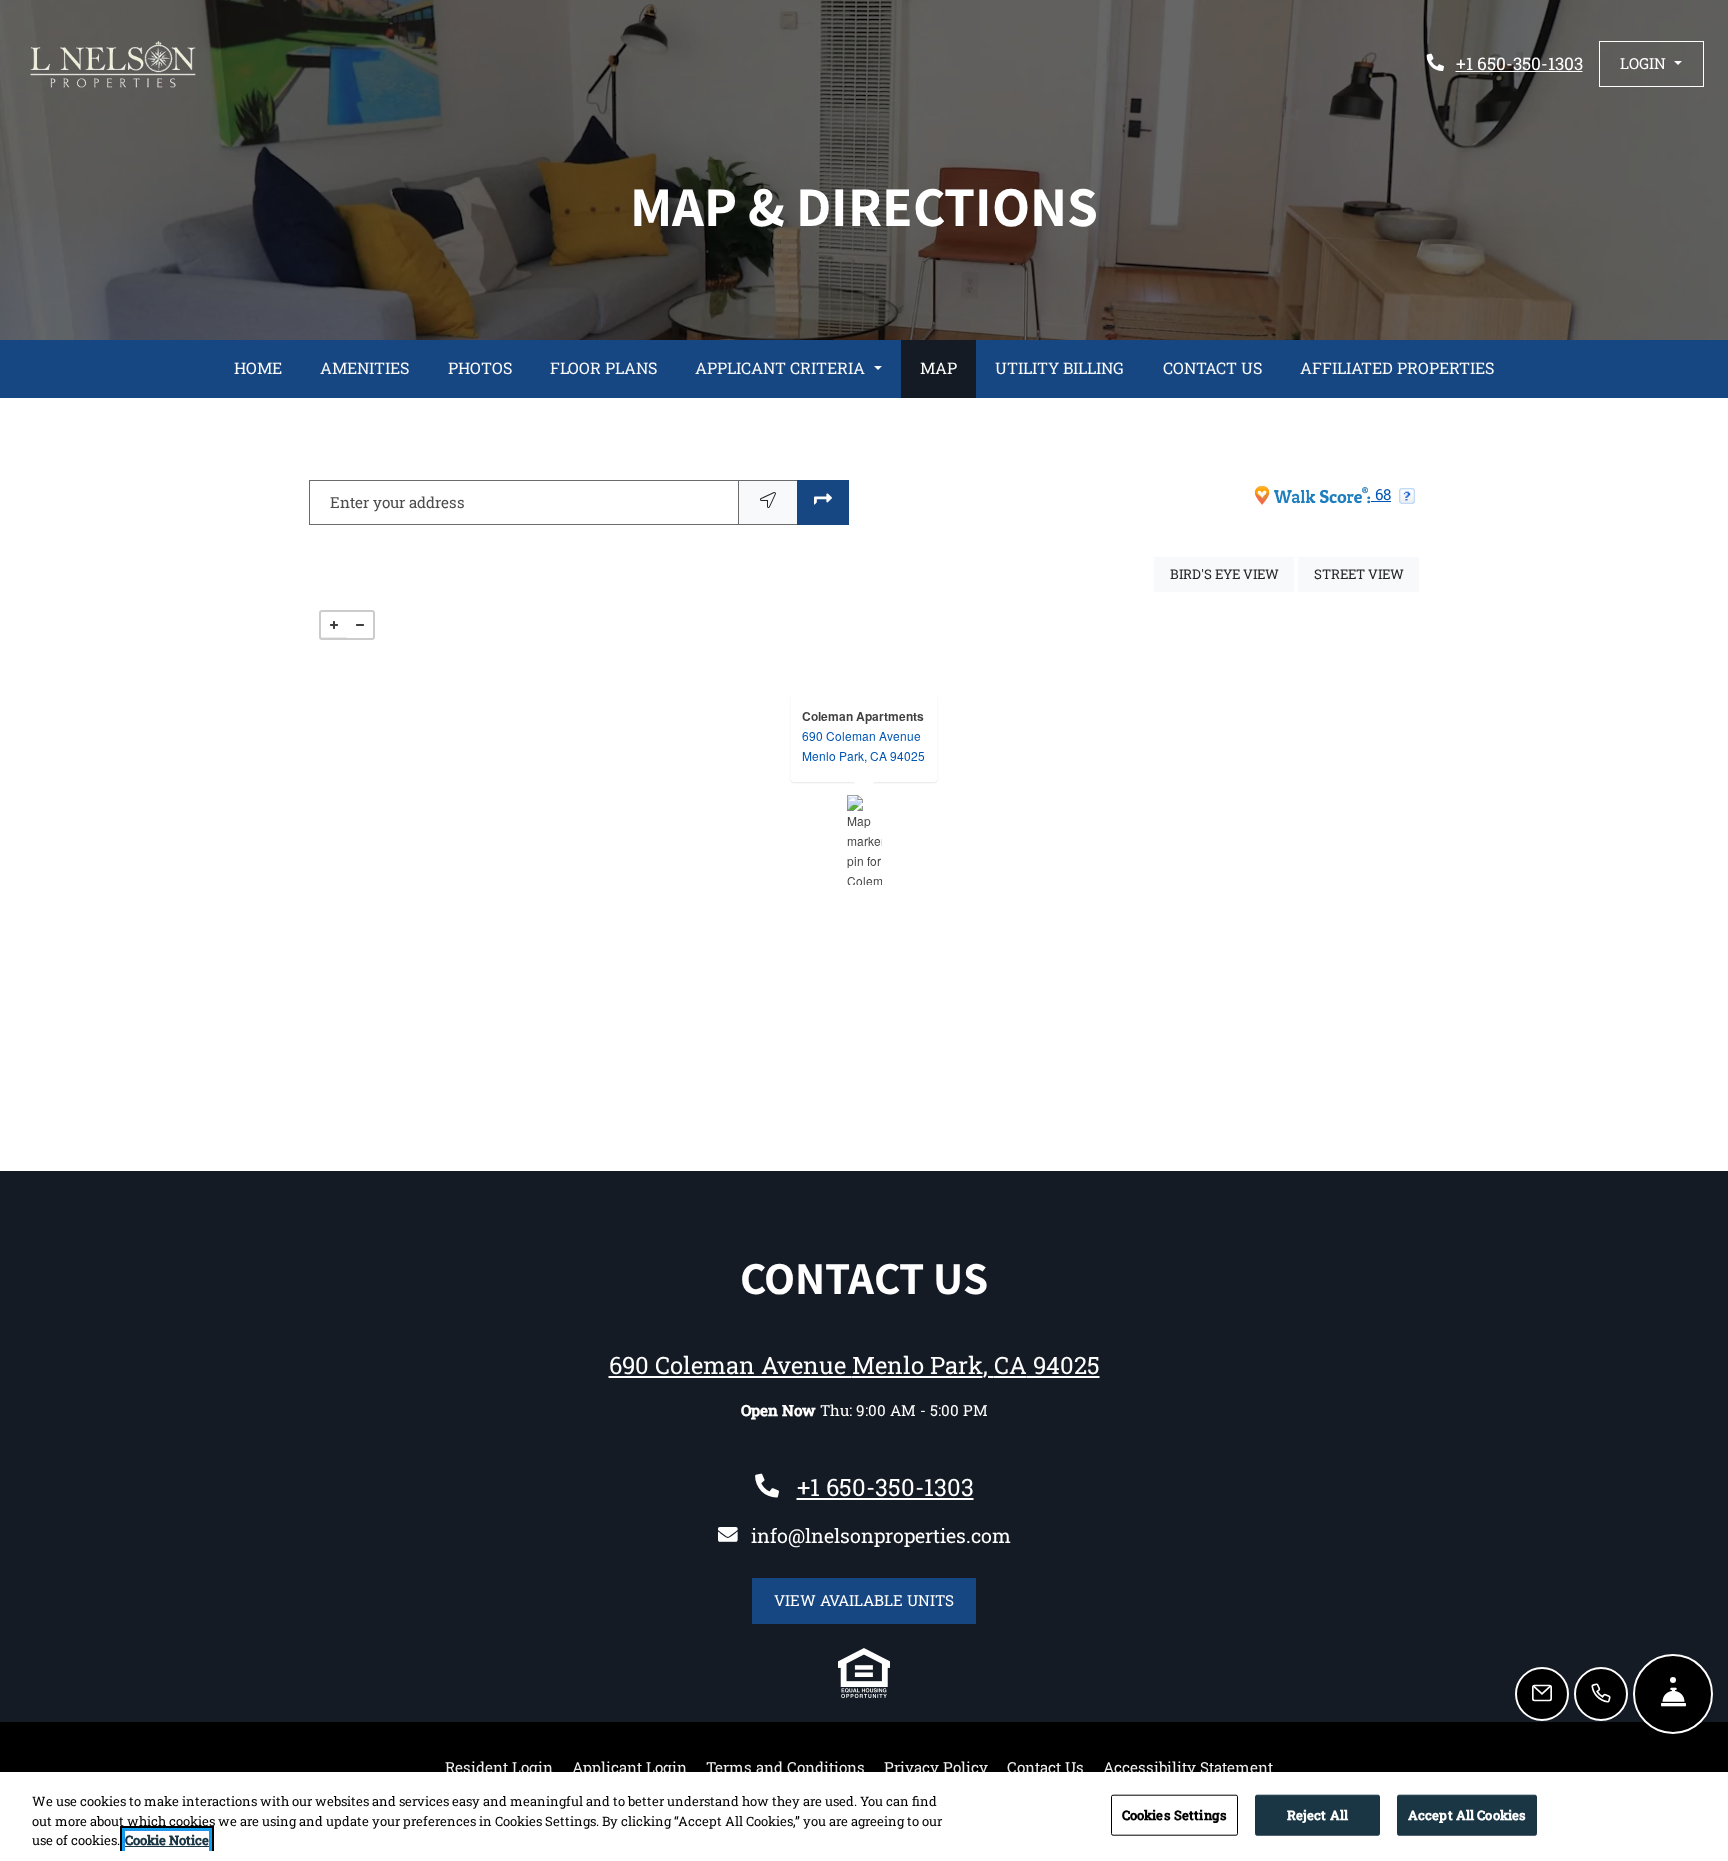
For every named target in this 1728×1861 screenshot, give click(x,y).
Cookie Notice (167, 1840)
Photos (480, 367)
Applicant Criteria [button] (782, 367)
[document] (864, 840)
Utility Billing (1059, 367)
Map (938, 367)
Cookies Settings (1174, 1814)
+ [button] (334, 625)
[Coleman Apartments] (864, 840)
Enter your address (397, 502)
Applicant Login (629, 1766)
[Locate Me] (768, 502)
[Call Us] (1601, 1694)
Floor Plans (603, 367)
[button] (1651, 63)
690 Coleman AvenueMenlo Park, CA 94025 (863, 745)
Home (258, 367)
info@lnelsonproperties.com (881, 1535)
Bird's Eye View (1232, 573)
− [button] (360, 625)
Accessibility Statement (1188, 1766)
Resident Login (499, 1766)
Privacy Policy (936, 1766)
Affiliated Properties (1397, 367)
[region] (864, 1816)
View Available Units (875, 1599)
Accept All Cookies (1467, 1814)
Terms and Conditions (785, 1766)
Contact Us (1212, 367)
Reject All (1317, 1814)
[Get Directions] (823, 502)
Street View (1366, 573)
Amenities (364, 367)
